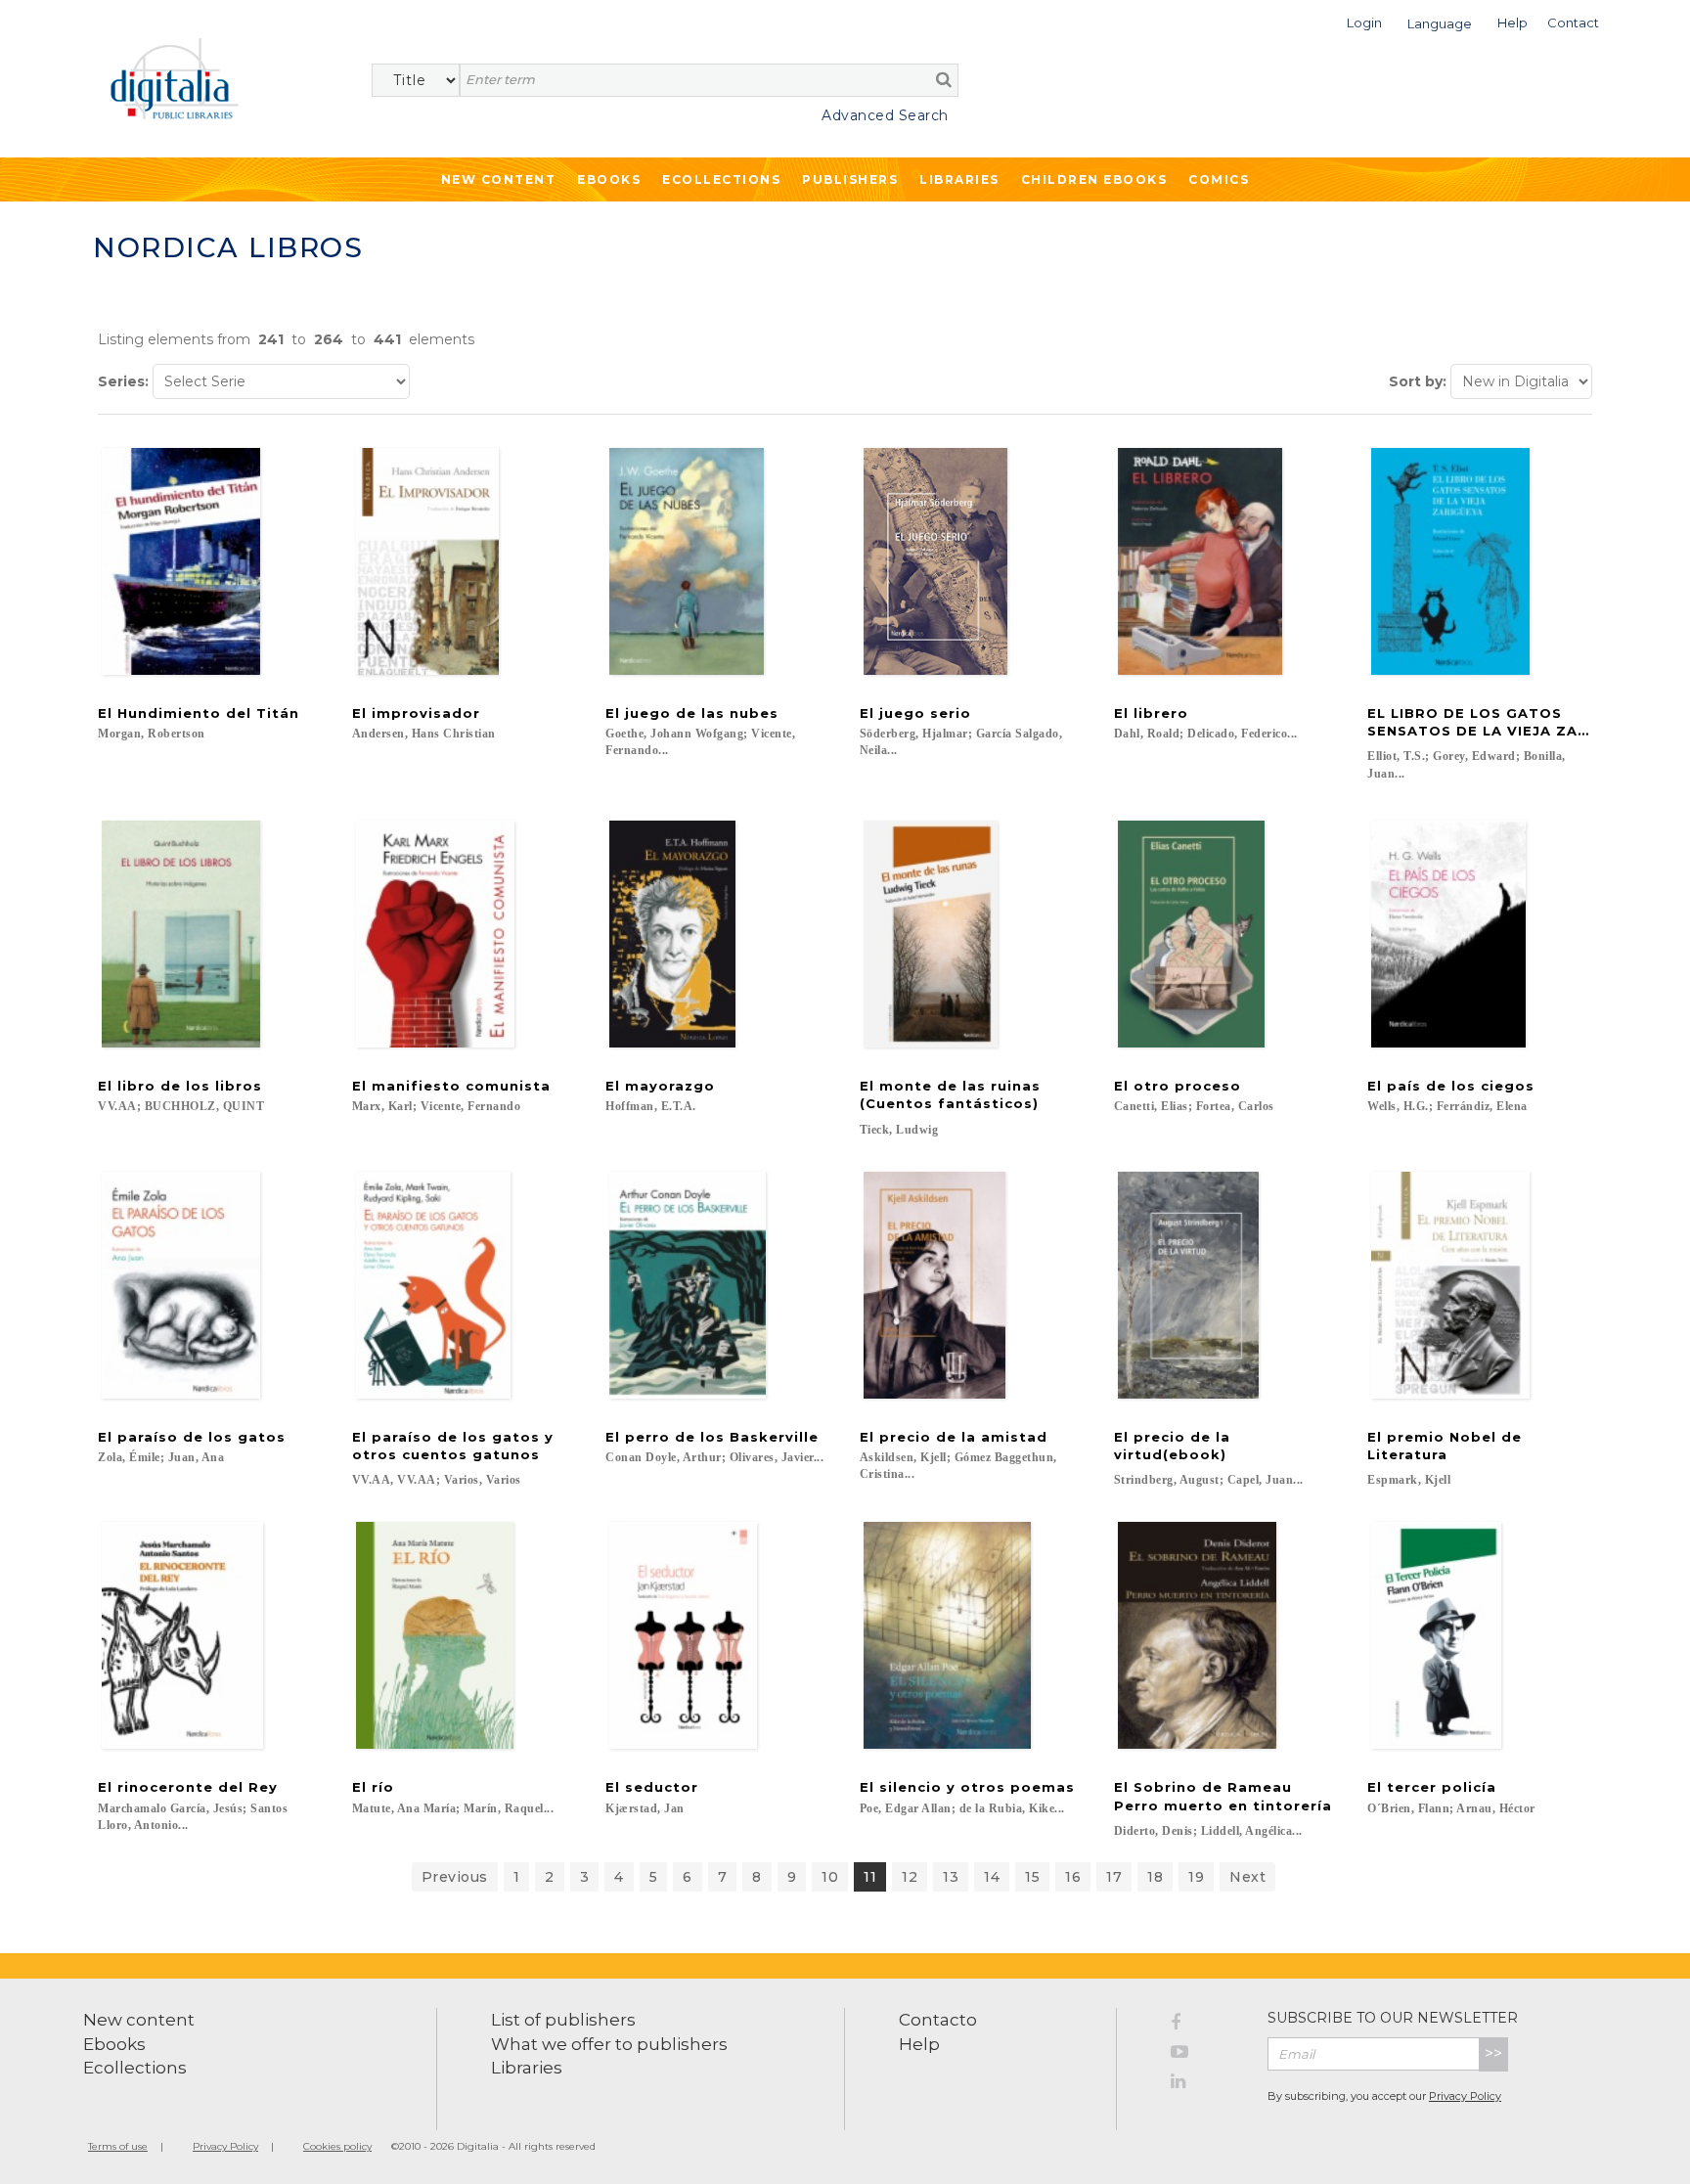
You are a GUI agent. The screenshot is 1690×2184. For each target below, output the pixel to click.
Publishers (850, 179)
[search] (944, 79)
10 (830, 1877)
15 (1032, 1877)
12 (910, 1877)
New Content (499, 179)
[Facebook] (1204, 2026)
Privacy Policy (1465, 2096)
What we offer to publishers (609, 2044)
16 (1073, 1877)
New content (139, 2020)
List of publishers (563, 2020)
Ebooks (609, 179)
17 (1114, 1877)
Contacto (938, 2020)
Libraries (959, 179)
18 (1155, 1877)
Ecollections (721, 179)
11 (870, 1877)
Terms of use (118, 2146)
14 (992, 1877)
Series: (123, 381)
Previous (455, 1877)
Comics (1219, 179)
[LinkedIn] (1204, 2084)
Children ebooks (1094, 179)
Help (919, 2044)
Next (1247, 1877)
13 (951, 1877)
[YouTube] (1204, 2055)
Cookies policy (337, 2146)
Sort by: (1418, 381)
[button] (1364, 21)
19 (1196, 1877)
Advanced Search (885, 115)
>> (1493, 2053)
